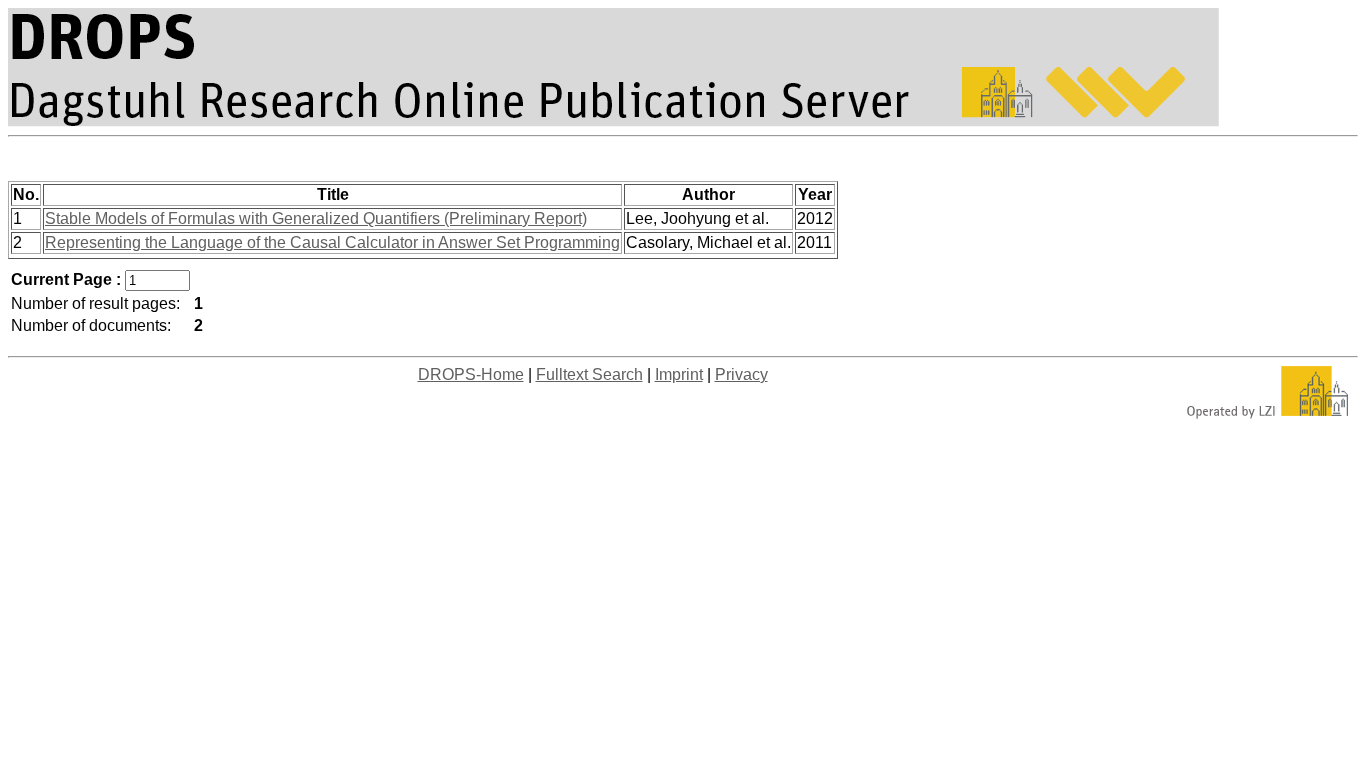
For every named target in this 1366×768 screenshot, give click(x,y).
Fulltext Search (589, 374)
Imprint (679, 374)
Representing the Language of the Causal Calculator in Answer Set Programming (332, 242)
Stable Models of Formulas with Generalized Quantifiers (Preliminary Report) (316, 218)
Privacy (741, 374)
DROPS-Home (471, 374)
